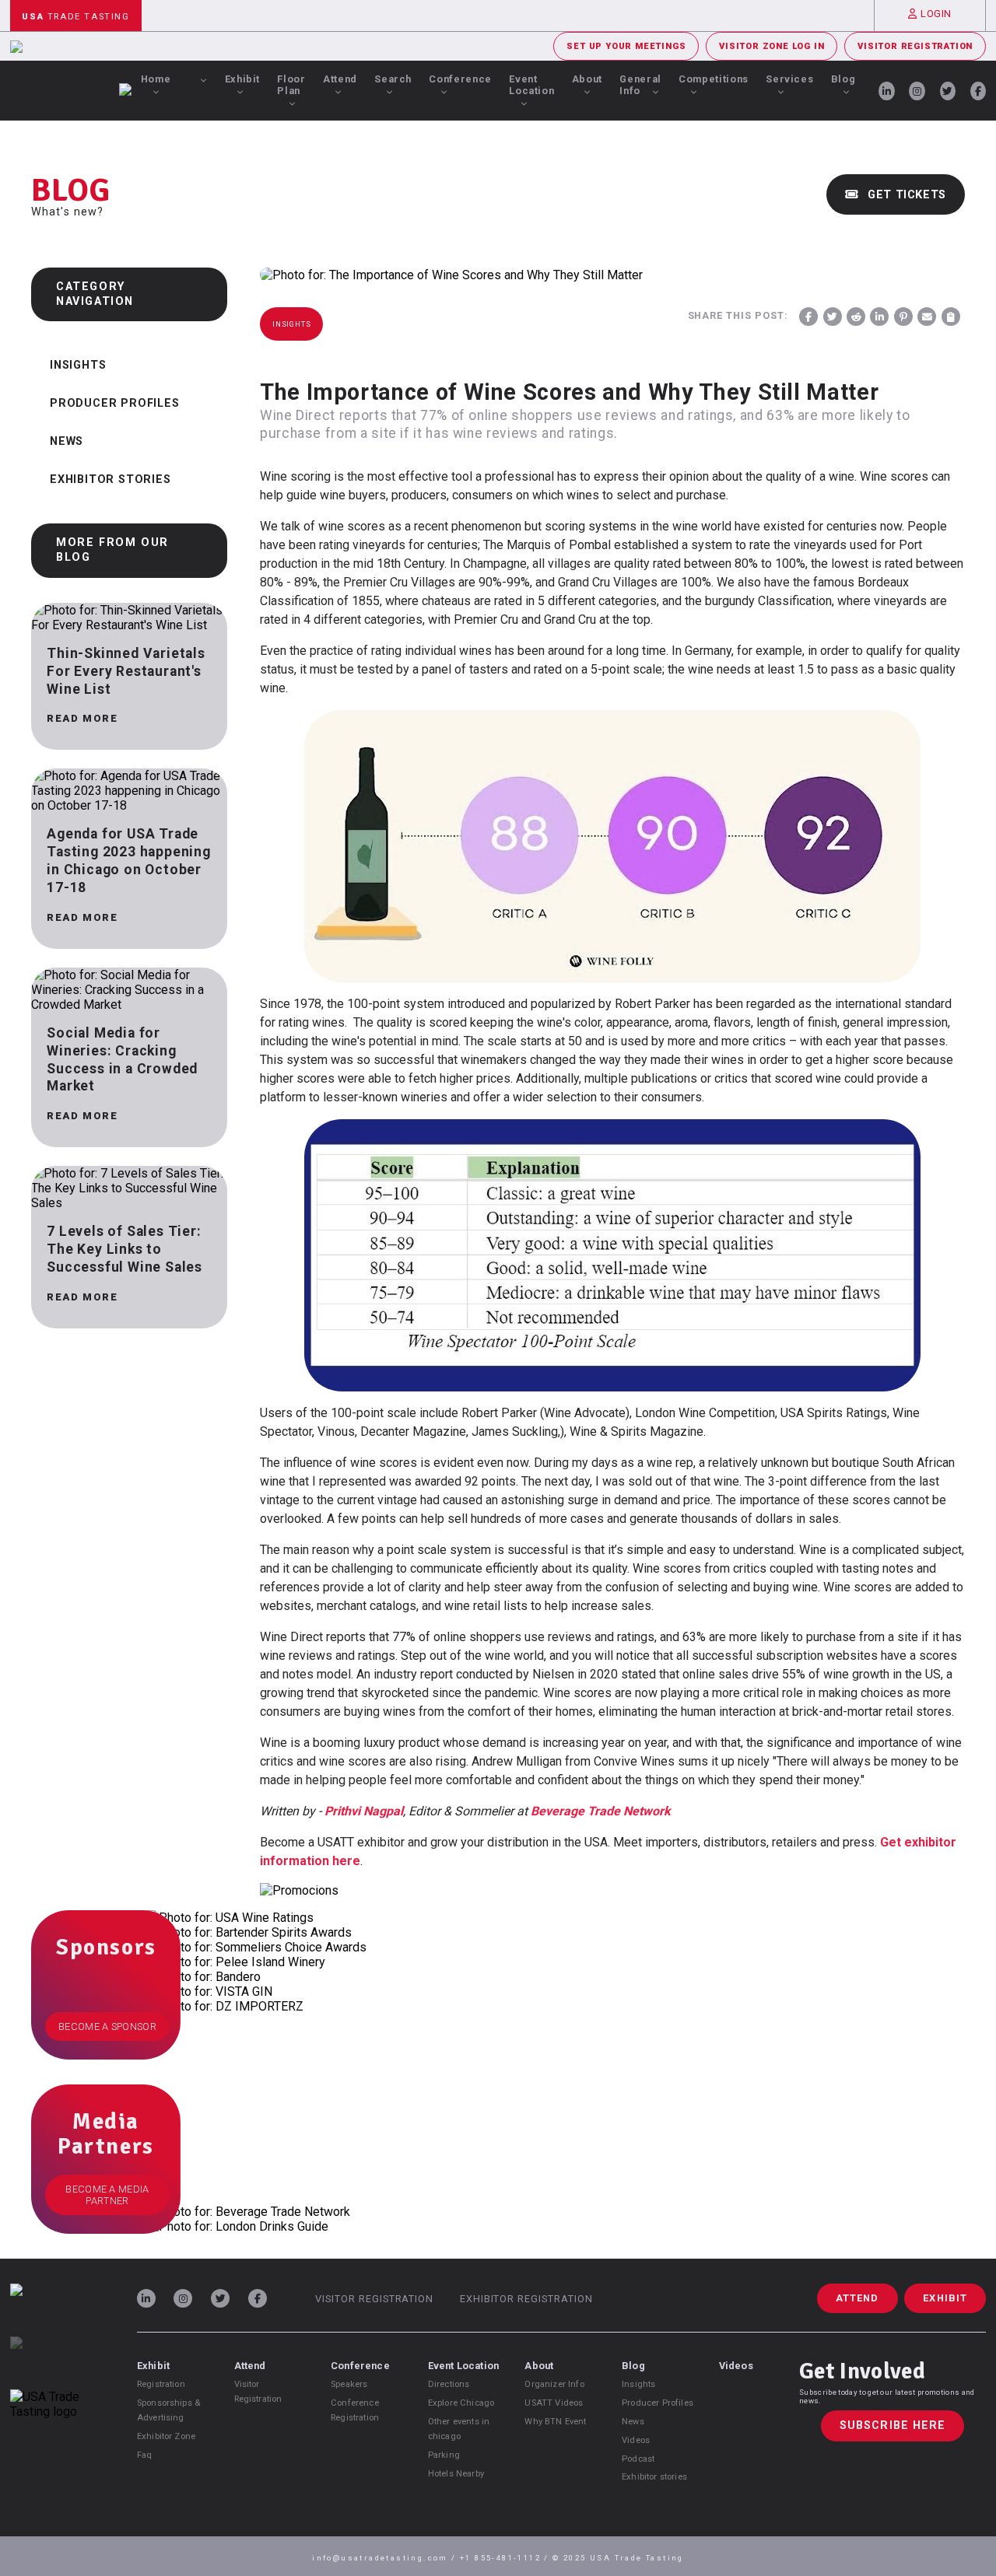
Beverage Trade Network (601, 1811)
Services (789, 79)
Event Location (531, 85)
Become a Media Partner (107, 2195)
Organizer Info (554, 2384)
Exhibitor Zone (166, 2436)
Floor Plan (291, 85)
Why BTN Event (555, 2422)
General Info (640, 85)
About (587, 79)
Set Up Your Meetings (626, 46)
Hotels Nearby (456, 2474)
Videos (636, 2440)
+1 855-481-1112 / (506, 2558)
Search (393, 79)
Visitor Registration (915, 46)
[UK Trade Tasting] (59, 2363)
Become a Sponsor (107, 2026)
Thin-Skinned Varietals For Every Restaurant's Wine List (126, 671)
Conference (460, 79)
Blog (843, 79)
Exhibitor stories (654, 2477)
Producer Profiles (115, 403)
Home (156, 79)
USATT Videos (554, 2403)
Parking (444, 2455)
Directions (449, 2384)
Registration (161, 2384)
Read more (82, 718)
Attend (340, 79)
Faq (144, 2455)
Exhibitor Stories (110, 479)
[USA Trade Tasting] (59, 2310)
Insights (78, 365)
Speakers (349, 2384)
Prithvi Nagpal (364, 1811)
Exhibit (242, 79)
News (67, 441)
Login (936, 14)
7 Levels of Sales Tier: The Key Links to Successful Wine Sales (124, 1249)
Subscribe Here (893, 2425)
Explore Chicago (461, 2403)
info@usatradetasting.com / (386, 2558)
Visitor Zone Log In (772, 46)
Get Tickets (905, 195)
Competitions (714, 79)
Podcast (638, 2459)
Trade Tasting (75, 17)
